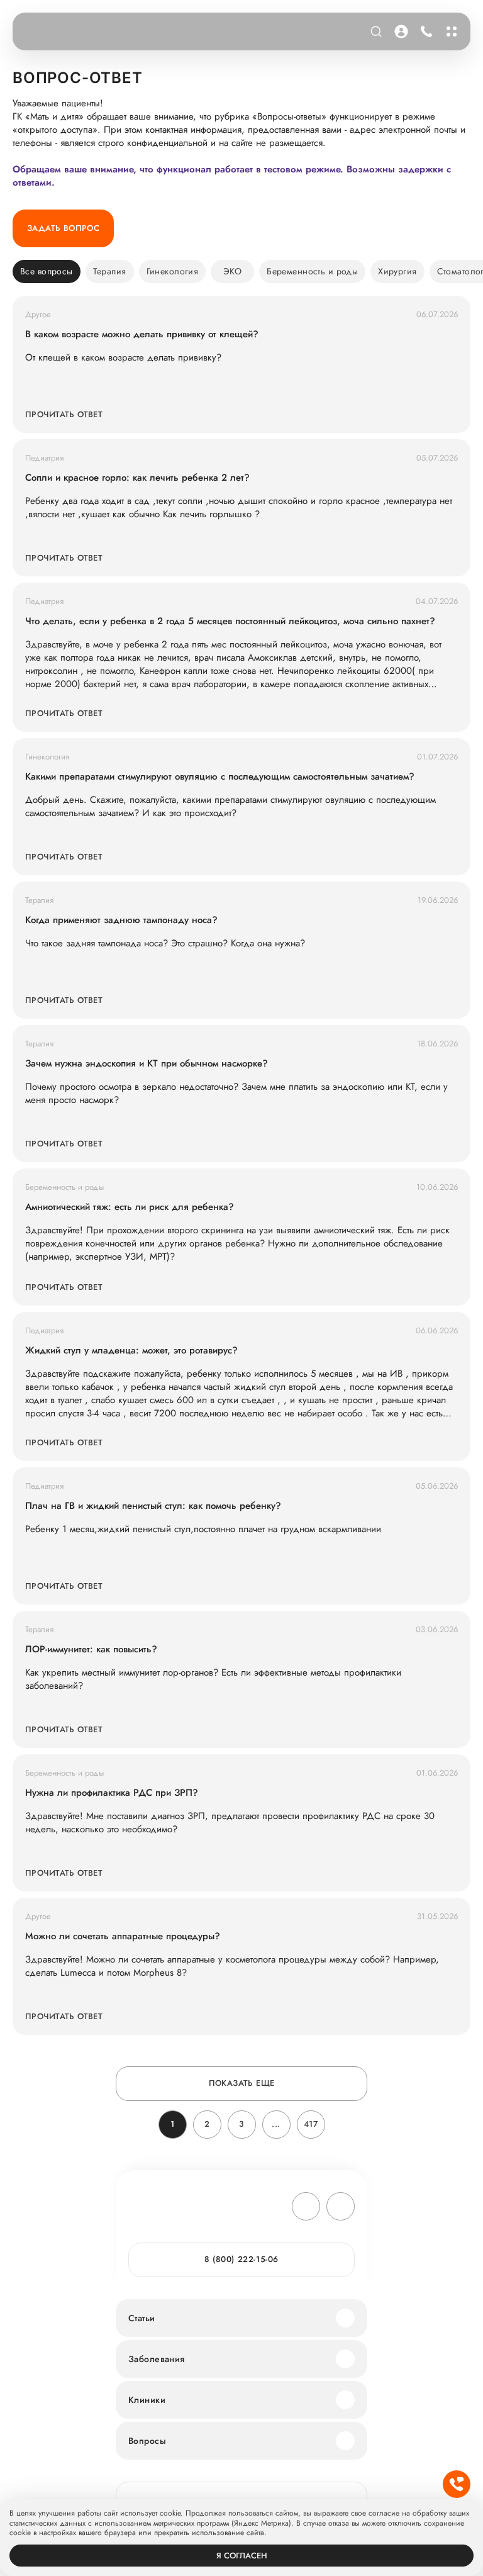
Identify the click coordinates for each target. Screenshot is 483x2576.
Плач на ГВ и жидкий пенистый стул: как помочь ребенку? (153, 1506)
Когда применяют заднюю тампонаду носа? (121, 920)
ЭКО (232, 271)
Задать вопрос (63, 228)
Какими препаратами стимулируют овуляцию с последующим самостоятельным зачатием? (220, 777)
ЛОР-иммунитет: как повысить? (91, 1649)
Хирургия (397, 271)
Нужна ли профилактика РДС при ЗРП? (112, 1793)
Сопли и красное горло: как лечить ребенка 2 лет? (137, 478)
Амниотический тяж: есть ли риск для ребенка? (130, 1207)
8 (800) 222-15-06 (424, 31)
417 (311, 2124)
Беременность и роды (312, 271)
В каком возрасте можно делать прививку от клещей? (142, 334)
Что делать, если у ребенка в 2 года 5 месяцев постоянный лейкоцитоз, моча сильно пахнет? (230, 621)
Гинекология (173, 271)
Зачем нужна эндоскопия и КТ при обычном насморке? (147, 1064)
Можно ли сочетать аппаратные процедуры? (123, 1936)
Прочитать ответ (64, 414)
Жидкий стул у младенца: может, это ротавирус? (131, 1351)
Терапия (110, 271)
